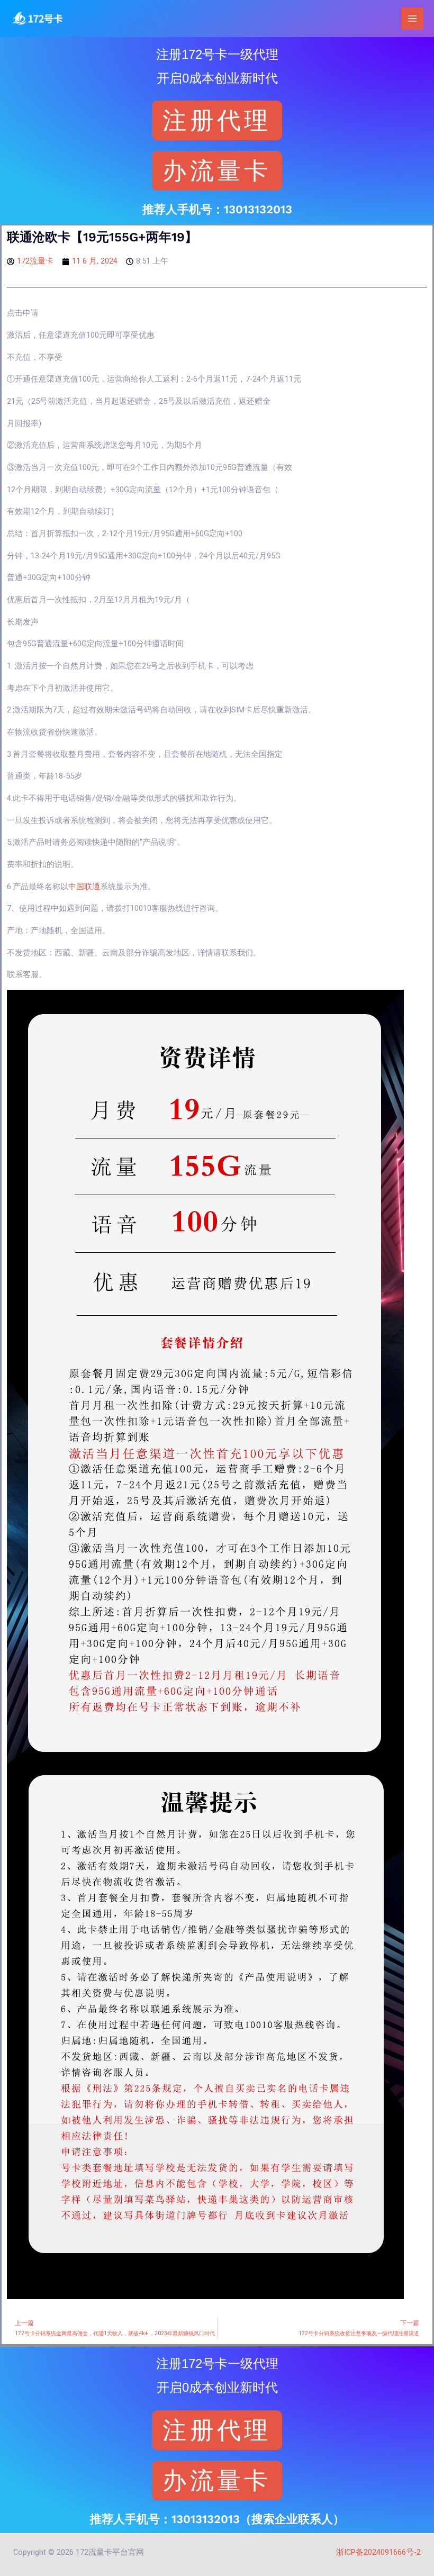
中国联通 (84, 887)
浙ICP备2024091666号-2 (378, 2552)
